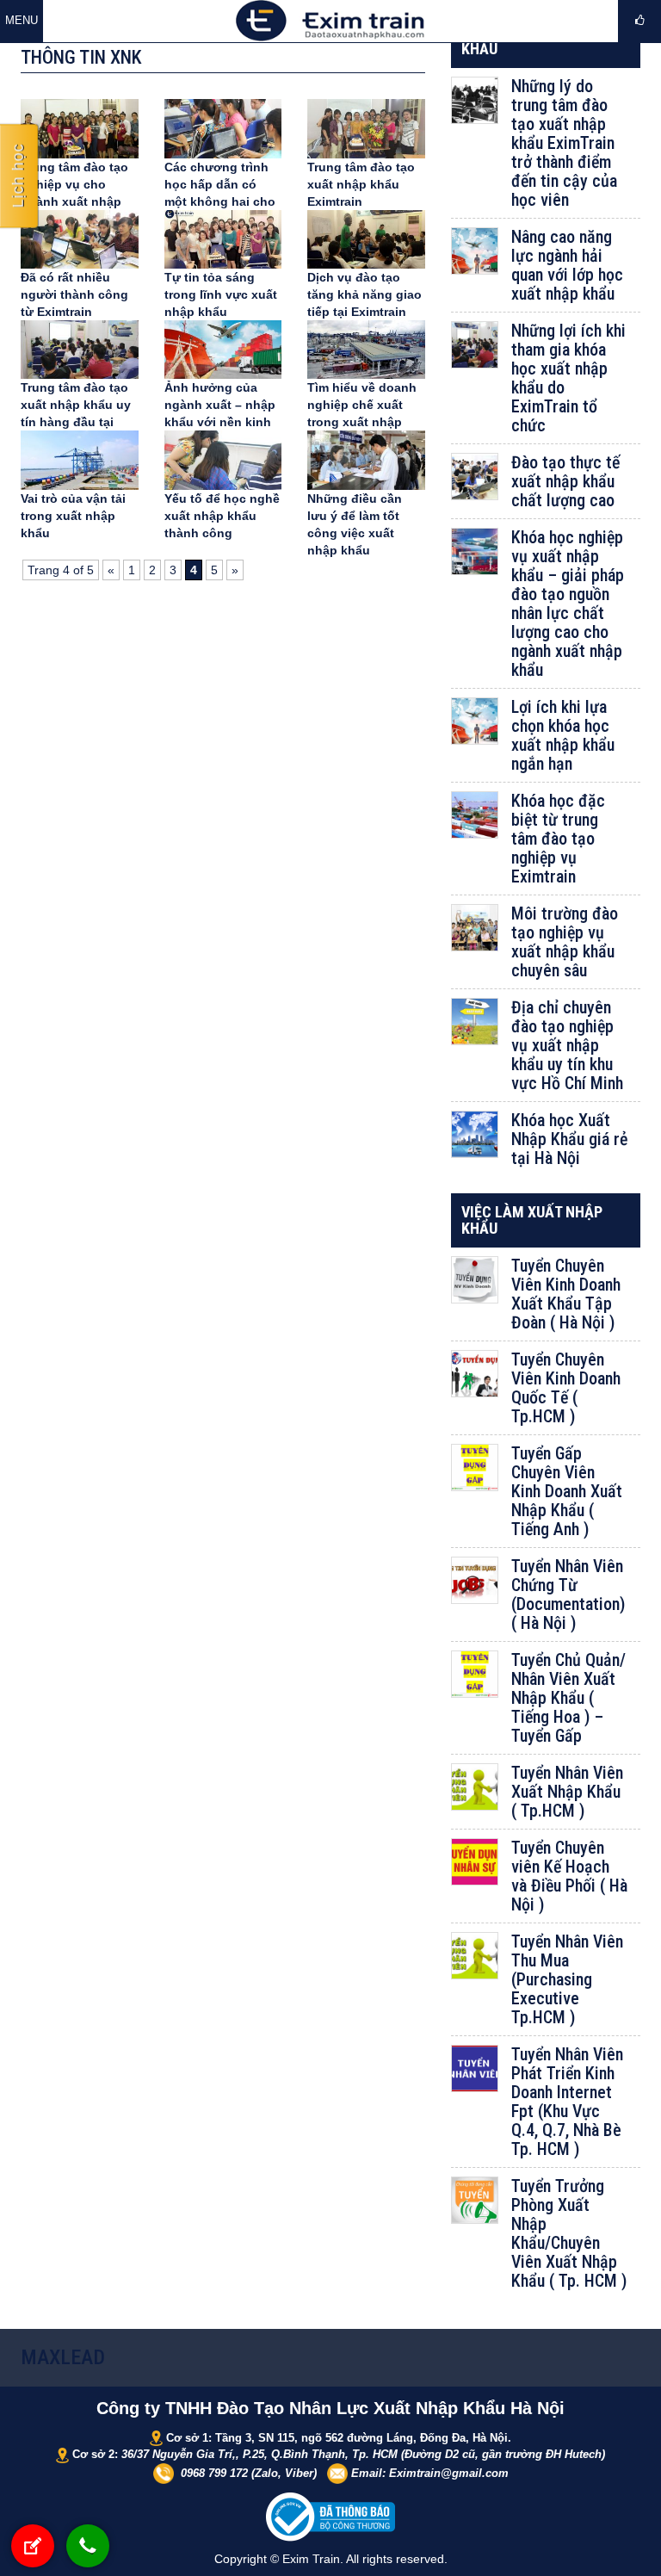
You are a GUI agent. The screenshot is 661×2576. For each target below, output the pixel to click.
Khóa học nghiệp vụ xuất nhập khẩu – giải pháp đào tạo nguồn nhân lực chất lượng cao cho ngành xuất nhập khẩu (568, 604)
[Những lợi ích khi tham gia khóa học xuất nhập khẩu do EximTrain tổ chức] (475, 345)
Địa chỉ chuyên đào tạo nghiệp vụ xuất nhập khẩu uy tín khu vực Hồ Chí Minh (567, 1045)
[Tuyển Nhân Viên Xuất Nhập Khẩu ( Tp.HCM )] (475, 1787)
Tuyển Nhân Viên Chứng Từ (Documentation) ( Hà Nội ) (568, 1595)
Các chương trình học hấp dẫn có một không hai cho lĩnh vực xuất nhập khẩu (220, 201)
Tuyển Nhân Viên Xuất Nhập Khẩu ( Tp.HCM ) (567, 1792)
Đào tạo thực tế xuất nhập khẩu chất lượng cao (565, 481)
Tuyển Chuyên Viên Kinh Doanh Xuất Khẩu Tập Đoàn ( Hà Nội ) (566, 1294)
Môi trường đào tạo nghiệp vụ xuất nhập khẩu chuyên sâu (565, 942)
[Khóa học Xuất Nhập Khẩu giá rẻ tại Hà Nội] (475, 1134)
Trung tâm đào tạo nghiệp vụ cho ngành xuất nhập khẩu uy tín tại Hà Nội (74, 201)
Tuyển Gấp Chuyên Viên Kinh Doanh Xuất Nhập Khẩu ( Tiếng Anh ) (567, 1491)
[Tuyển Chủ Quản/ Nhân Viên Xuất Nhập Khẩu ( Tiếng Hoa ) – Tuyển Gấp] (475, 1674)
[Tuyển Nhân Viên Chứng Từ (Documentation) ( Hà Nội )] (475, 1580)
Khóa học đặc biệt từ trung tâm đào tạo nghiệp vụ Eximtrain (558, 839)
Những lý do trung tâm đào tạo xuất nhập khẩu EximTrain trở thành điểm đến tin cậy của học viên (564, 143)
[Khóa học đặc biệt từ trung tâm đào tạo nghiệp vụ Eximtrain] (475, 815)
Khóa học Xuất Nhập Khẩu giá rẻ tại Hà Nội (569, 1139)
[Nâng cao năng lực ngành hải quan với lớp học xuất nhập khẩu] (475, 251)
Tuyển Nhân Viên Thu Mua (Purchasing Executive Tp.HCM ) (567, 1979)
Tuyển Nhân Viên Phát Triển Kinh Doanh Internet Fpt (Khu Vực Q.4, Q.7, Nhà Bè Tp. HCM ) (567, 2102)
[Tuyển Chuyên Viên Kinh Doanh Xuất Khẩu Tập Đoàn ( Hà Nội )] (475, 1280)
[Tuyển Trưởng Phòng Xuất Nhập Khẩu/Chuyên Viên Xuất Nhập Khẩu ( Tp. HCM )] (475, 2200)
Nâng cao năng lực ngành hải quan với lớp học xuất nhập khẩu (567, 265)
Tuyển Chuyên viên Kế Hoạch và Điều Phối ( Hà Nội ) (569, 1876)
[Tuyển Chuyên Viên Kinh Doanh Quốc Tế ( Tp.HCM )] (475, 1374)
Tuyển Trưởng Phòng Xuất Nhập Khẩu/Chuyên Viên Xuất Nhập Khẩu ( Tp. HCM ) (569, 2233)
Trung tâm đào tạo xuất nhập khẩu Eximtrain (361, 184)
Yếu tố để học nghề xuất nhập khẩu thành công (222, 516)
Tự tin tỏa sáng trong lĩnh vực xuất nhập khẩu (221, 294)
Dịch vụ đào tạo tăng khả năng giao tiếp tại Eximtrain (364, 294)
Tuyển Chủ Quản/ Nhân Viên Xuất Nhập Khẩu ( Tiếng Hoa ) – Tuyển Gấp (568, 1698)
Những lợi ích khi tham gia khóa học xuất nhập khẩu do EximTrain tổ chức (568, 378)
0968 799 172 (214, 2473)
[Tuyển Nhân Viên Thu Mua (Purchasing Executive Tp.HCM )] (475, 1956)
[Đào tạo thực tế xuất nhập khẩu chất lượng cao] (475, 477)
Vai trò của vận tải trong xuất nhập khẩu (73, 516)
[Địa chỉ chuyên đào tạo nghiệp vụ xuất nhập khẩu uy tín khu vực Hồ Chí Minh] (475, 1022)
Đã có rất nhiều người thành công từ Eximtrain (74, 294)
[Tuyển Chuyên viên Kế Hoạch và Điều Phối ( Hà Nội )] (475, 1862)
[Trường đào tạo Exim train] (330, 20)
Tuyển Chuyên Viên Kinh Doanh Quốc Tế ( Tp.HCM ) (566, 1388)
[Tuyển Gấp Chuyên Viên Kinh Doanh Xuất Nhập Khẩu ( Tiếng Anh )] (475, 1468)
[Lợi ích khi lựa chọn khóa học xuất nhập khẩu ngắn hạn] (475, 721)
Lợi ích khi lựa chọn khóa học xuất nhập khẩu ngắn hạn (563, 735)
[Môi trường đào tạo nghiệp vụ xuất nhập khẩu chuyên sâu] (475, 928)
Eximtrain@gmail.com (449, 2473)
